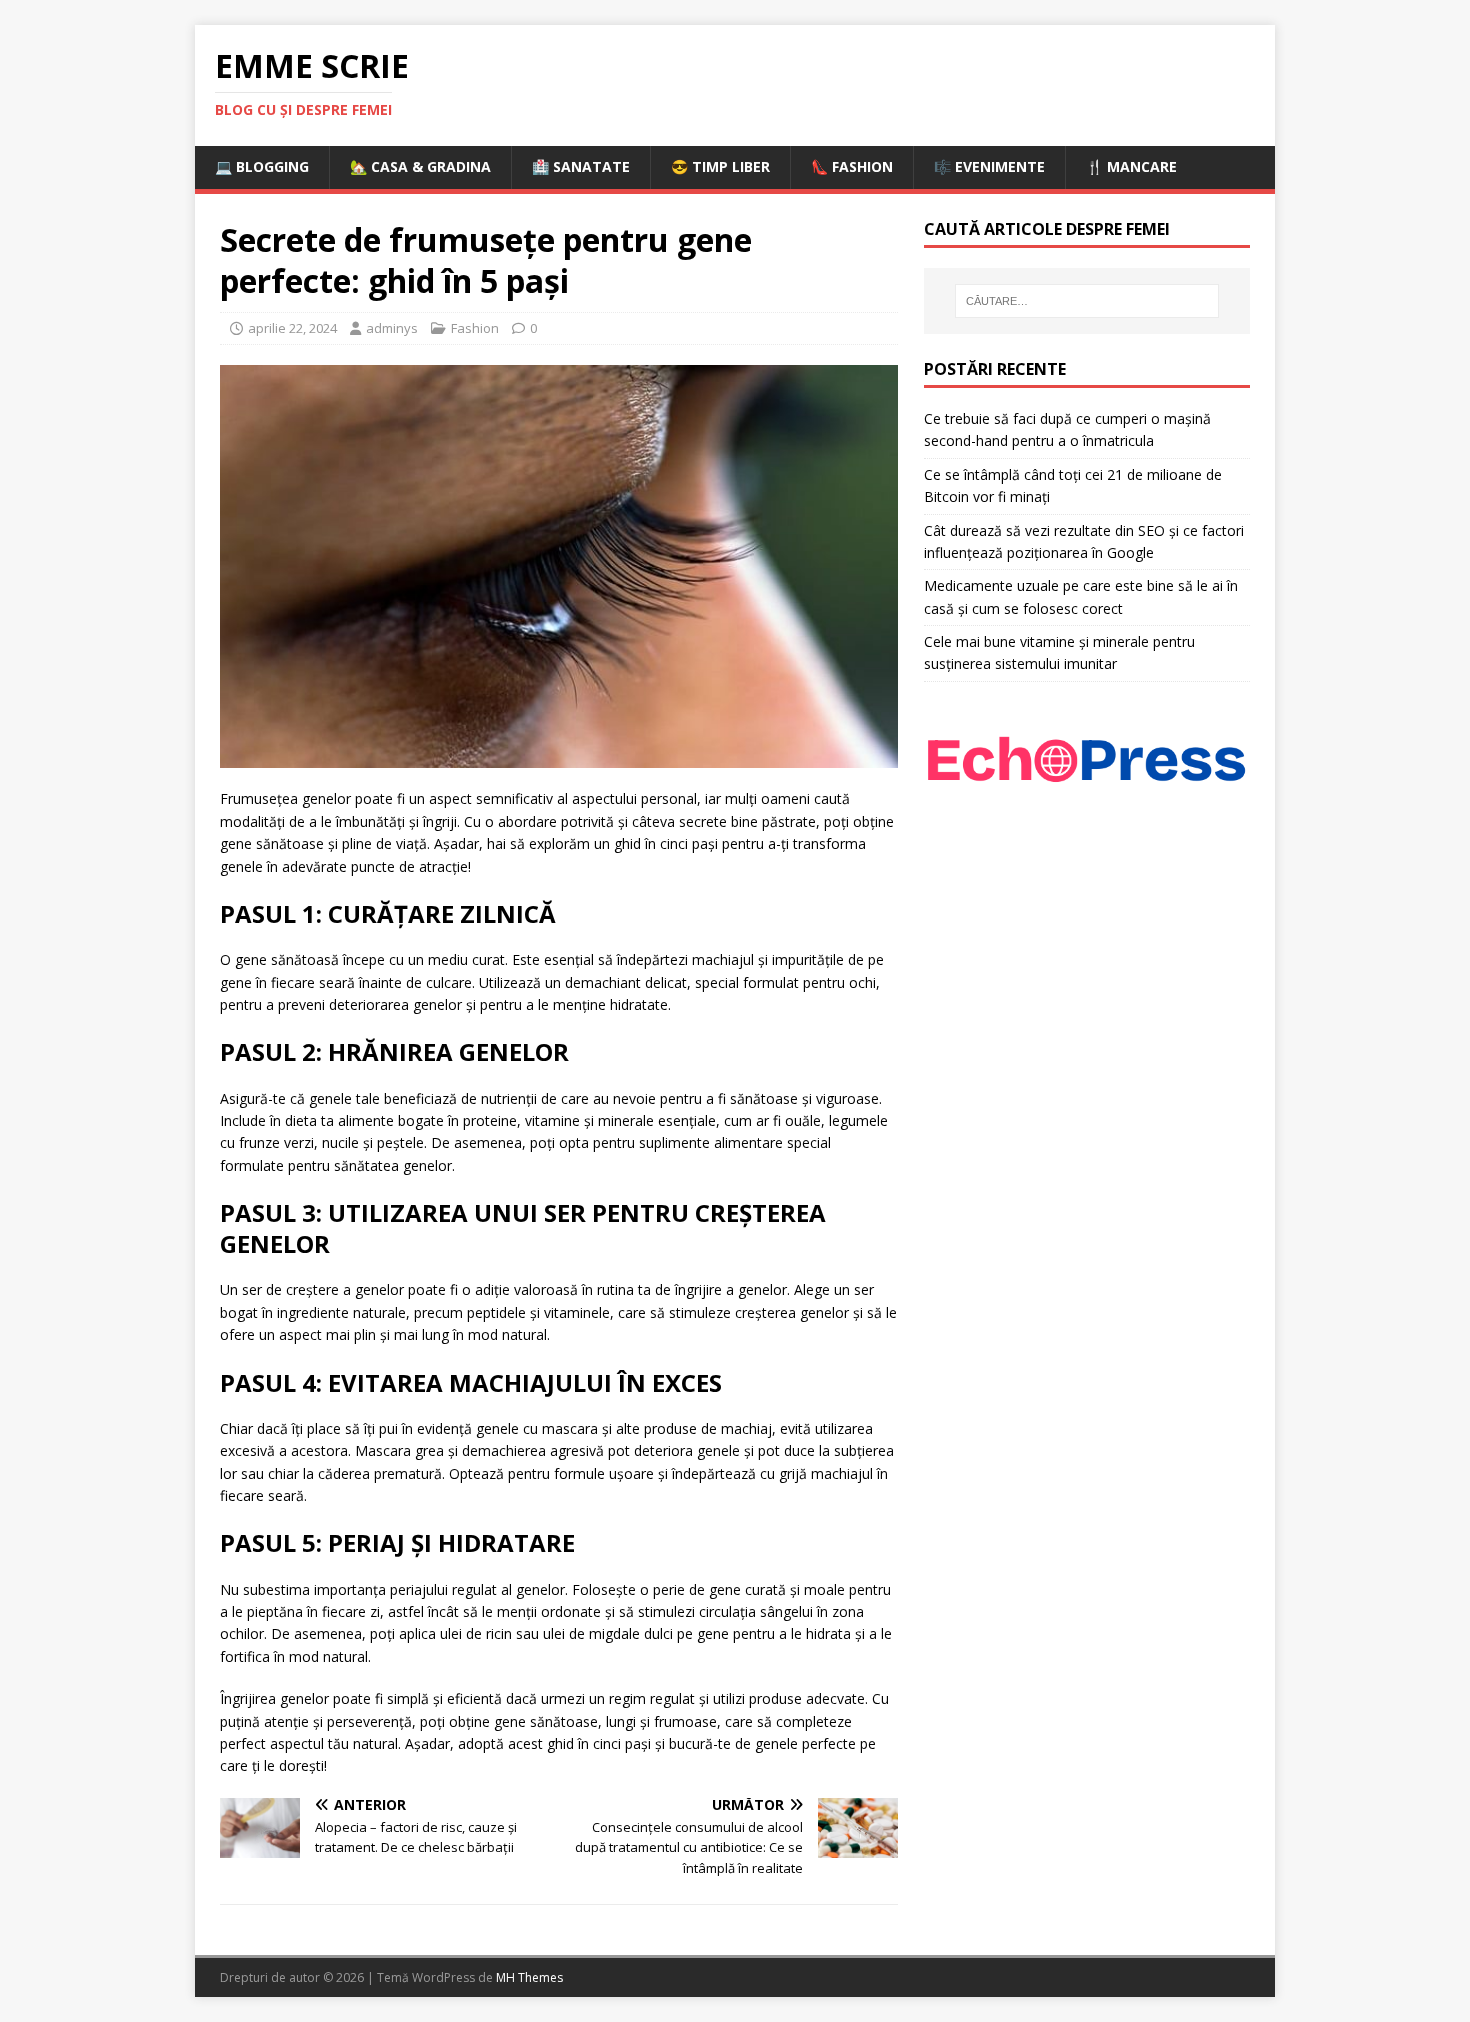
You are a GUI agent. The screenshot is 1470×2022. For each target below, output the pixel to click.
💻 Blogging (262, 166)
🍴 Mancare (1131, 166)
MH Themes (529, 1977)
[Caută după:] (1087, 301)
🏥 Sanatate (581, 166)
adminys (392, 328)
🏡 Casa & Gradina (420, 166)
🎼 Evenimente (989, 166)
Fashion (475, 328)
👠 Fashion (852, 166)
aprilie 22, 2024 (292, 328)
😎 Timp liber (720, 166)
